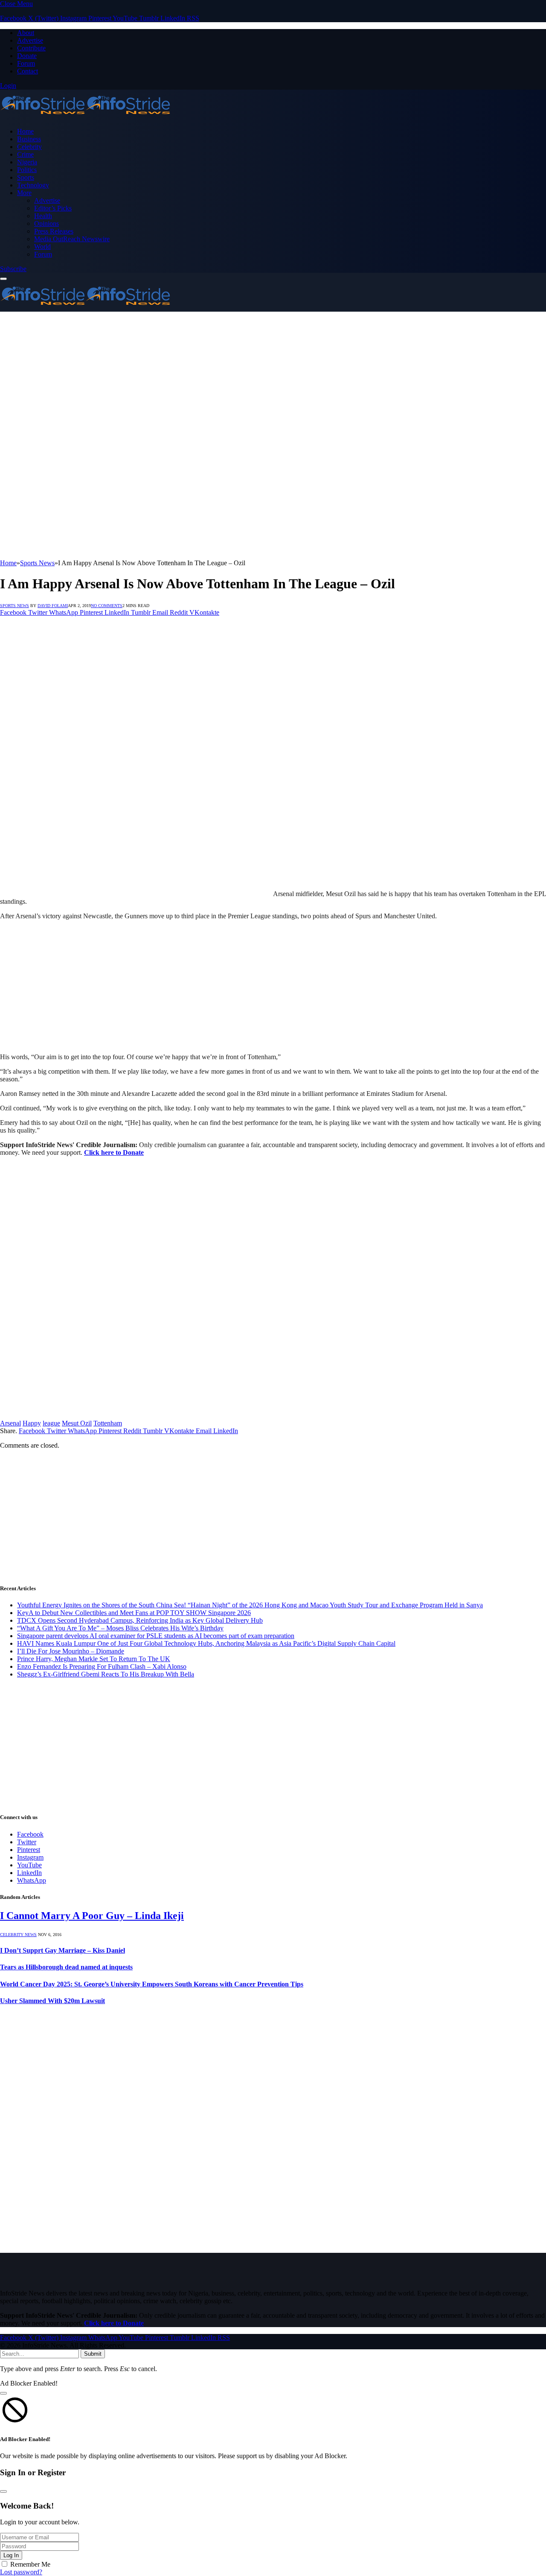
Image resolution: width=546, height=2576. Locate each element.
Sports (26, 177)
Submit (93, 2354)
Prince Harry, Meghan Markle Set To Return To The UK (94, 1659)
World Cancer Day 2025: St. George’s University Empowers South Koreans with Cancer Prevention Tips (152, 1984)
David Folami (53, 606)
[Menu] (3, 279)
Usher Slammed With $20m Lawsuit (52, 2001)
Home (25, 131)
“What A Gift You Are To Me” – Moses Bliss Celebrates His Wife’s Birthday (120, 1628)
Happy (32, 1423)
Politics (27, 170)
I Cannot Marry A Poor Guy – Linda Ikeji (92, 1916)
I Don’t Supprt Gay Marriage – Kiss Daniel (62, 1950)
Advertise (30, 40)
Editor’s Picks (53, 208)
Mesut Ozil (77, 1423)
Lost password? (21, 2572)
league (51, 1423)
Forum (26, 63)
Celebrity (29, 147)
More (24, 193)
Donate (27, 56)
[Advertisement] (273, 376)
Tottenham (108, 1423)
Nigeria (27, 162)
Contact (28, 71)
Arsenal (10, 1423)
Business (29, 139)
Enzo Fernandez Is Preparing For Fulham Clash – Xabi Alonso (102, 1666)
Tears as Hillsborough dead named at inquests (66, 1967)
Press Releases (54, 231)
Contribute (31, 48)
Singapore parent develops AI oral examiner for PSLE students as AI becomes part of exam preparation (156, 1636)
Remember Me (30, 2564)
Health (43, 216)
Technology (33, 185)
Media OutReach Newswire (72, 239)
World (42, 247)
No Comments (107, 606)
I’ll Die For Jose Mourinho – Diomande (71, 1651)
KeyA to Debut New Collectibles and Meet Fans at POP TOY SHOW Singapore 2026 (134, 1613)
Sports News (15, 606)
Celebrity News (18, 1935)
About (26, 33)
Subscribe (13, 269)
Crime (25, 154)
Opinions (46, 223)
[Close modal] (3, 2393)
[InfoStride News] (85, 117)
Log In (11, 2555)
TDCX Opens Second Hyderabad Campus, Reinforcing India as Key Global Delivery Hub (140, 1620)
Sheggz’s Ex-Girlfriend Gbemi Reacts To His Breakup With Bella (106, 1674)
